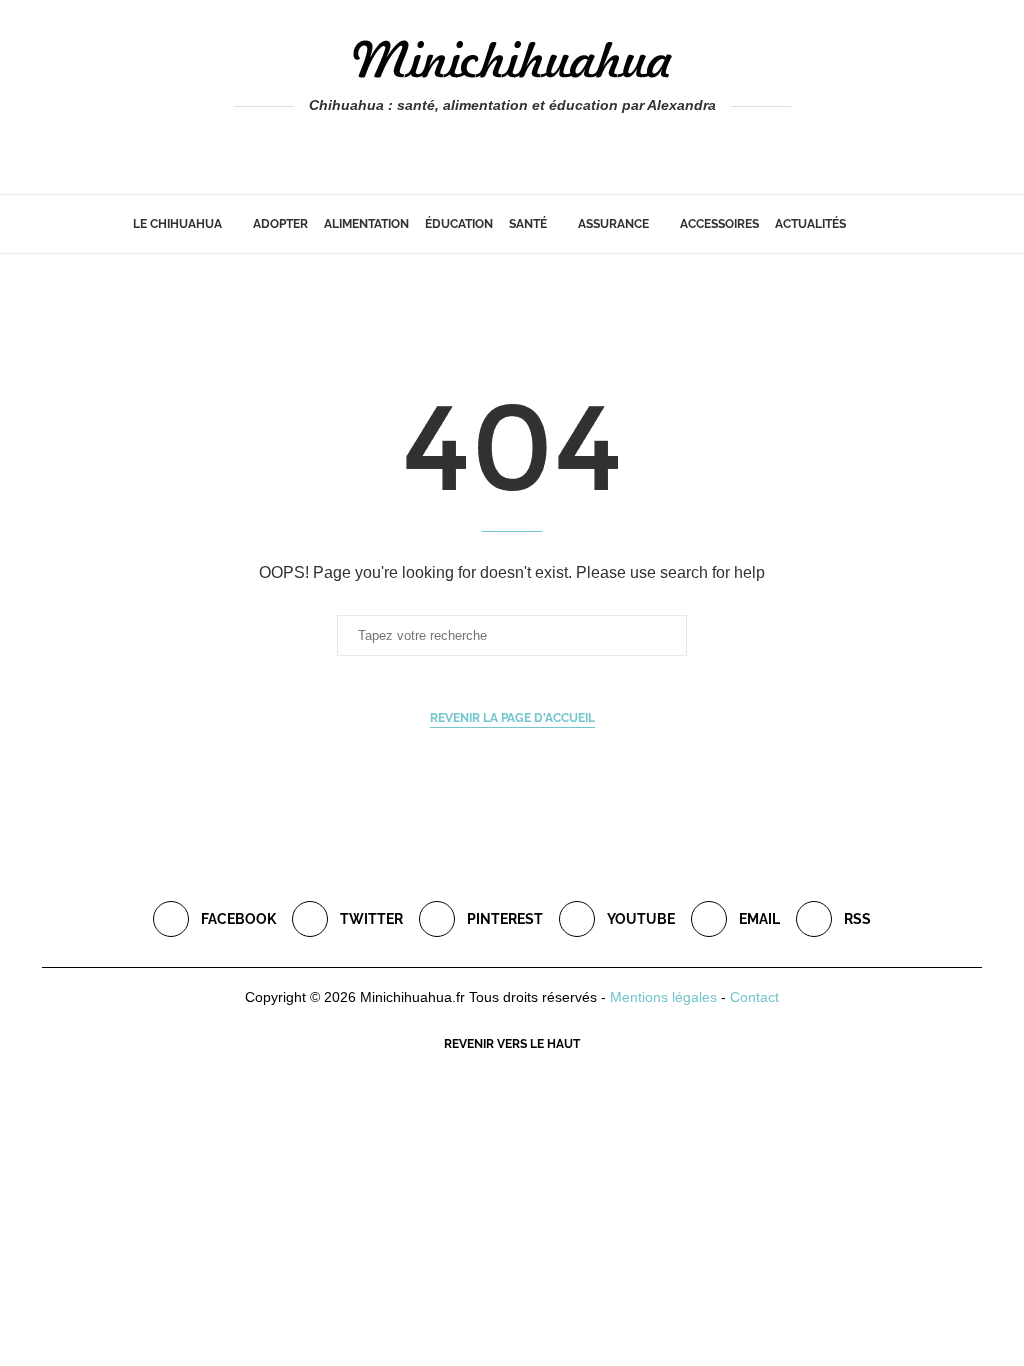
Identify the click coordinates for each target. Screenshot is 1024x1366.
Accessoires (719, 224)
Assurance (613, 224)
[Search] (882, 224)
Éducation (459, 224)
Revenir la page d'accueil (512, 718)
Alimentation (366, 224)
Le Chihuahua (177, 224)
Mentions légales (663, 997)
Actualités (810, 224)
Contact (754, 997)
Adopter (280, 224)
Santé (528, 224)
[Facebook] (469, 146)
